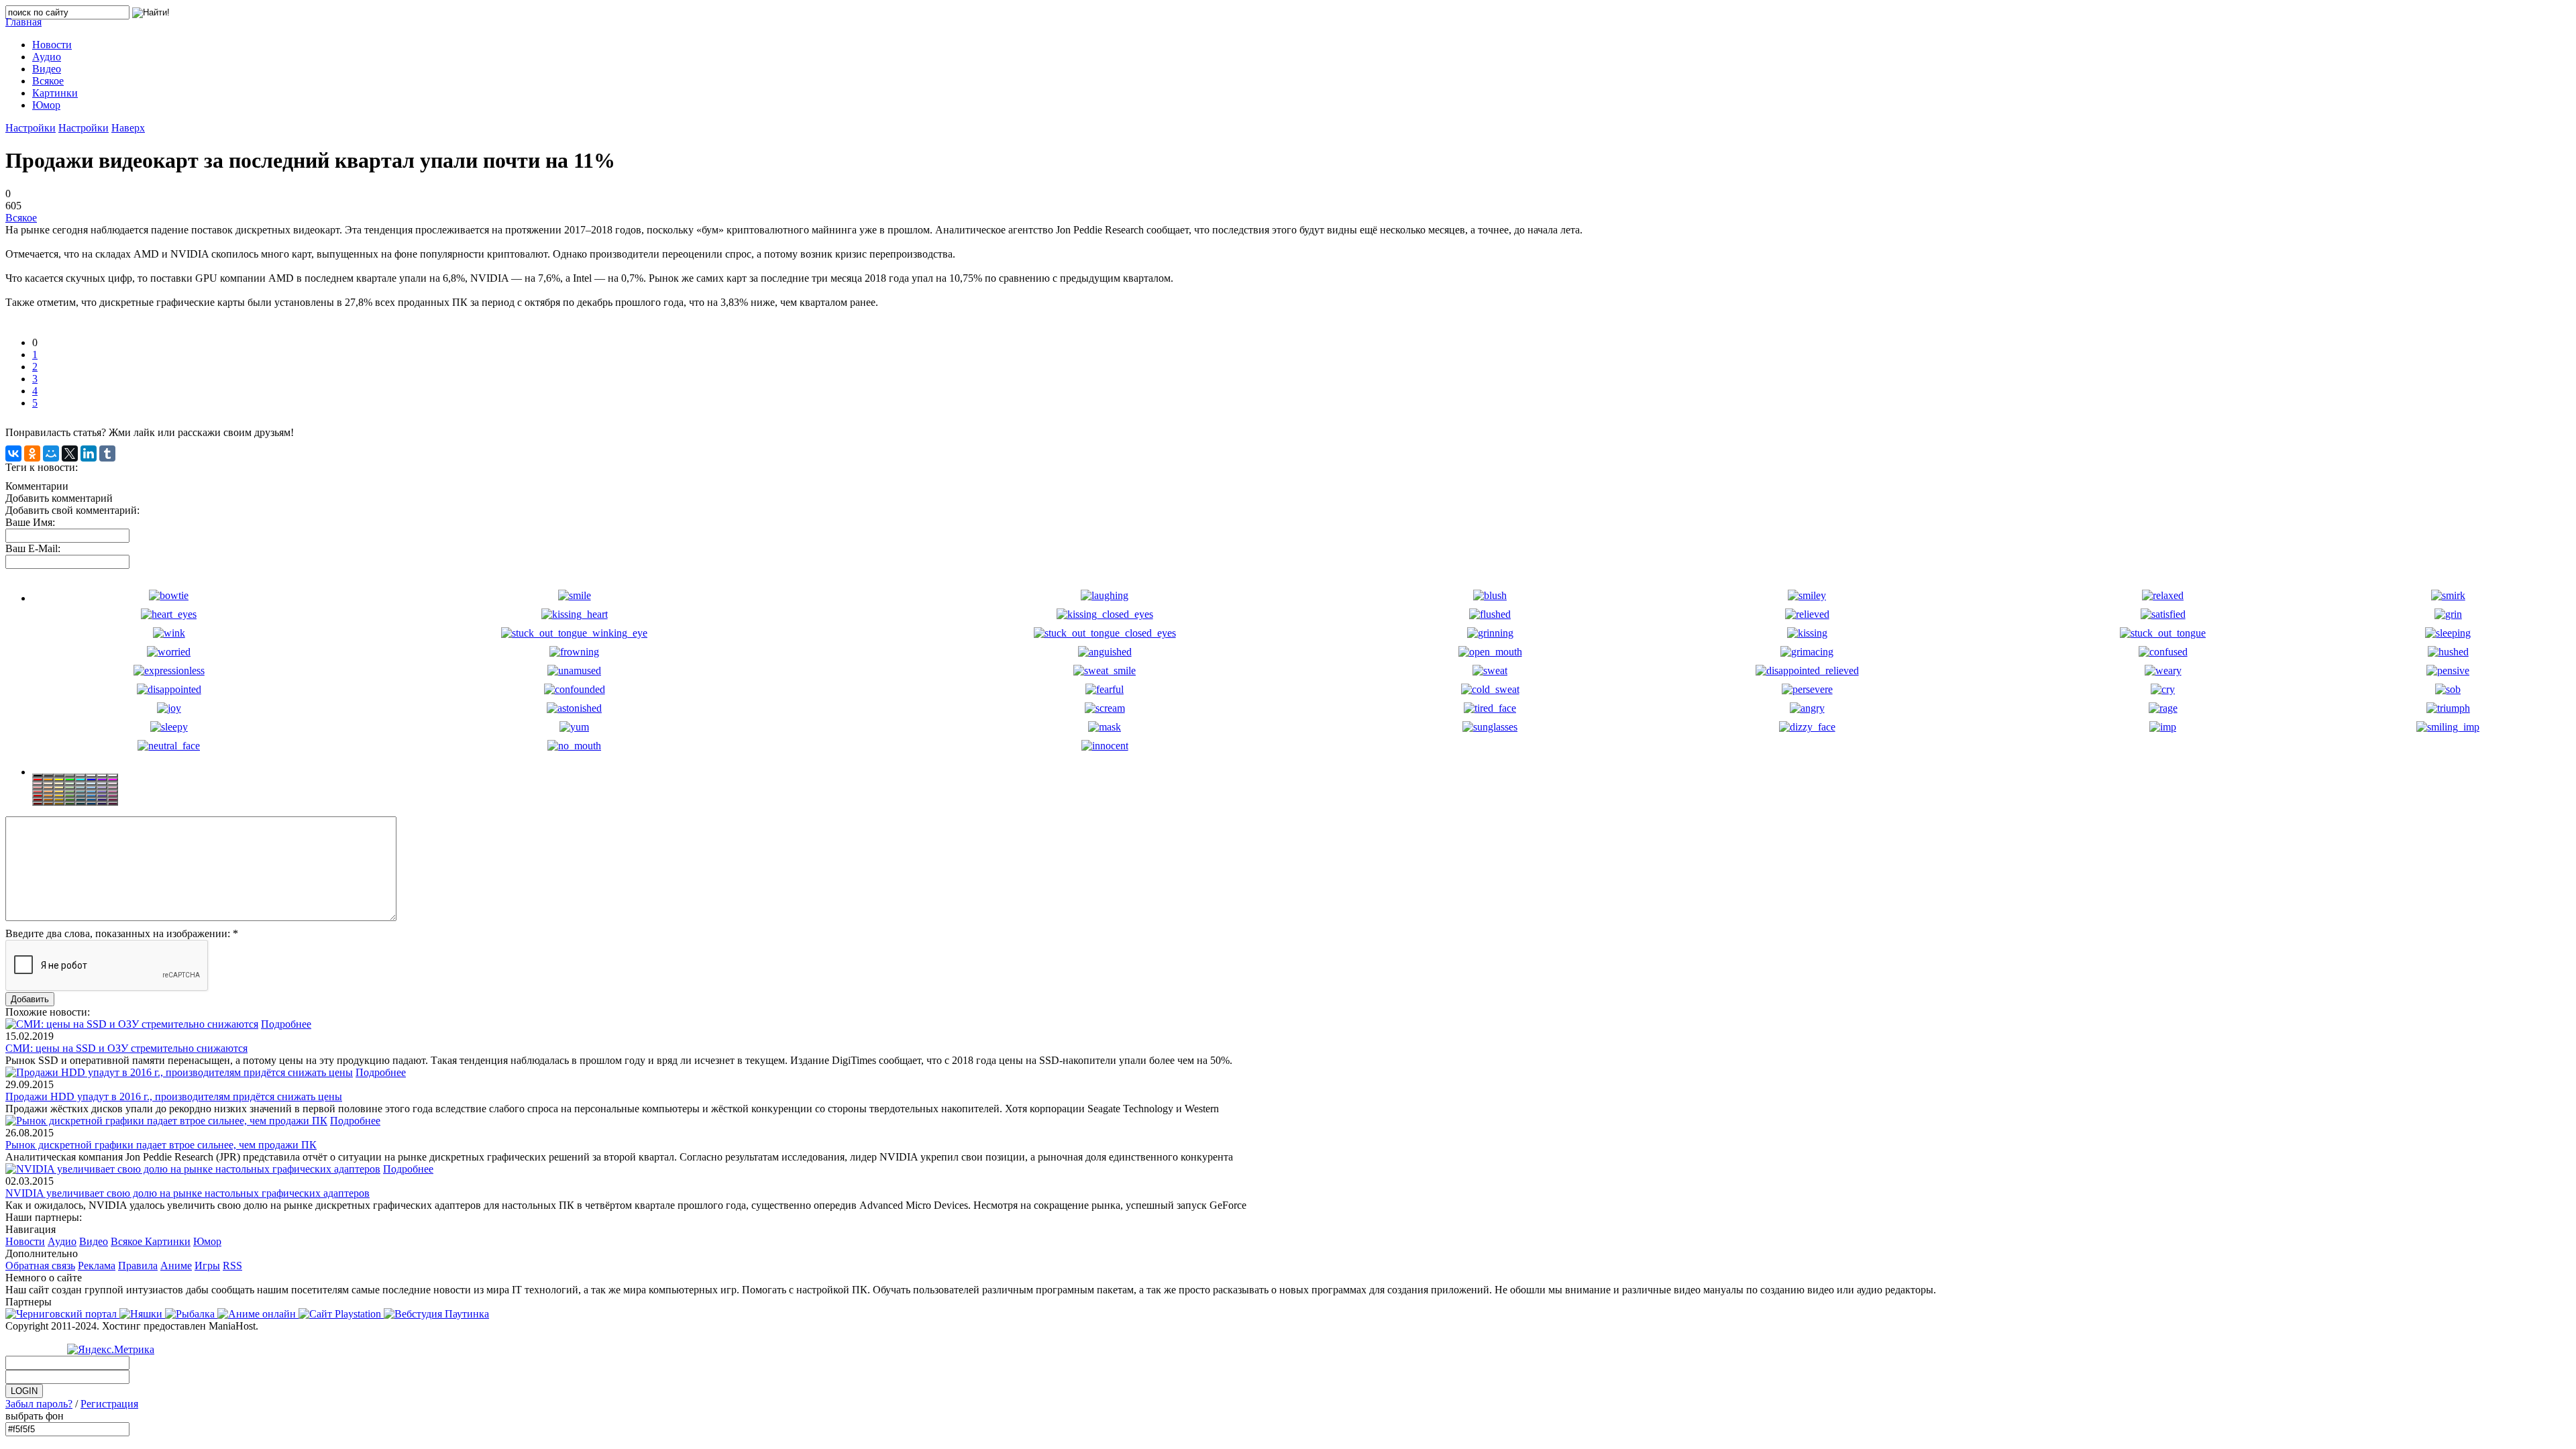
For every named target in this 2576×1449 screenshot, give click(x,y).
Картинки (168, 1241)
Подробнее (286, 1024)
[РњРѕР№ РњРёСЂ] (51, 453)
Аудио (62, 1241)
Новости (25, 1241)
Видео (94, 1241)
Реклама (97, 1266)
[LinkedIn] (89, 453)
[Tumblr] (107, 453)
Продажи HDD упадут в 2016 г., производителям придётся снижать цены (174, 1096)
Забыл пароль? (39, 1404)
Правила (138, 1266)
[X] (70, 453)
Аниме (176, 1266)
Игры (207, 1266)
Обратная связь (40, 1266)
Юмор (207, 1241)
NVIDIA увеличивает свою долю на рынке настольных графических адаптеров (187, 1193)
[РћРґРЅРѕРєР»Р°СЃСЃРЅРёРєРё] (32, 453)
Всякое (21, 218)
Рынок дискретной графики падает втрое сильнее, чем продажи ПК (161, 1145)
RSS (232, 1266)
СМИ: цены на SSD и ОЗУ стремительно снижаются (126, 1048)
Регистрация (109, 1404)
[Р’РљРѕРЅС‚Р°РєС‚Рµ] (13, 453)
